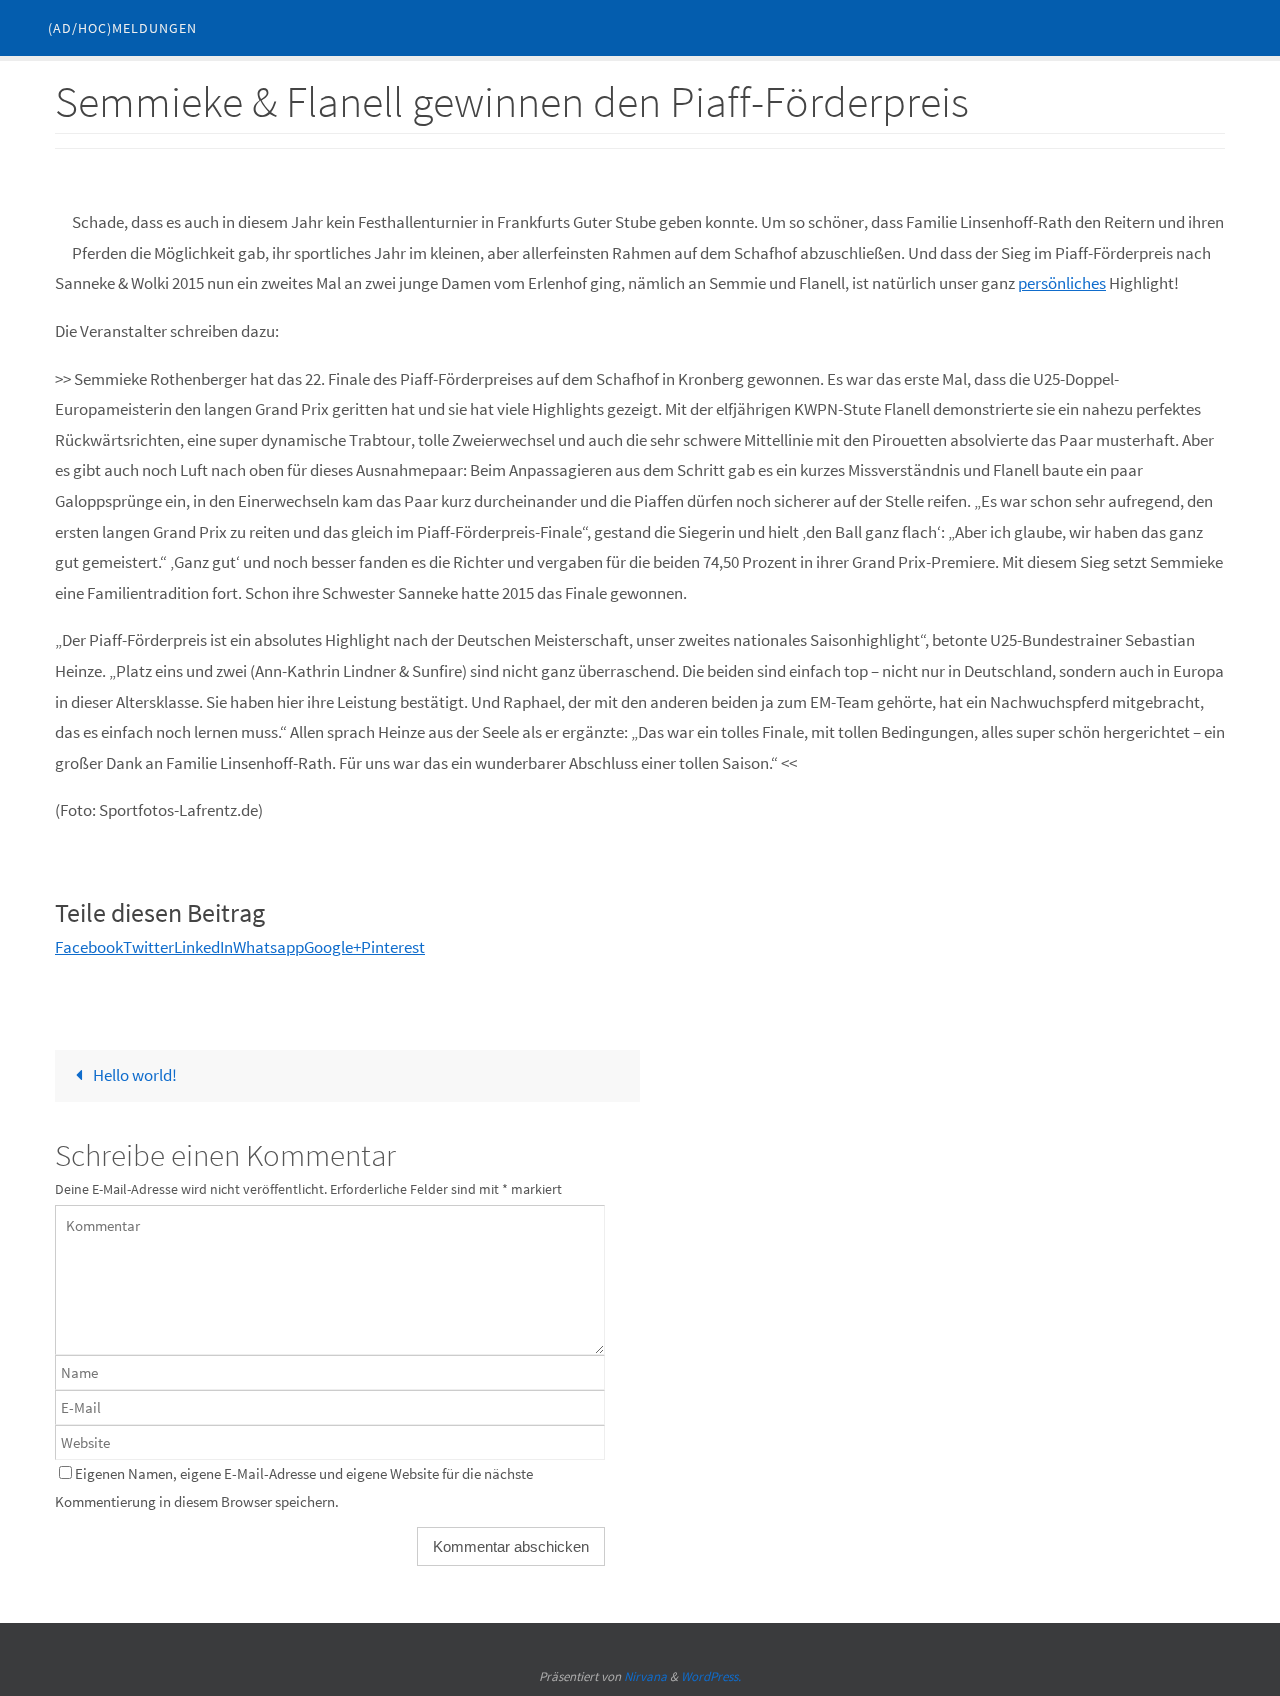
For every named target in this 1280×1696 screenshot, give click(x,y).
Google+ (332, 947)
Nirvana (645, 1676)
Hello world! (133, 1075)
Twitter (148, 947)
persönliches (1062, 283)
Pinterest (393, 947)
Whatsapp (268, 947)
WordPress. (711, 1676)
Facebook (89, 947)
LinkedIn (203, 947)
